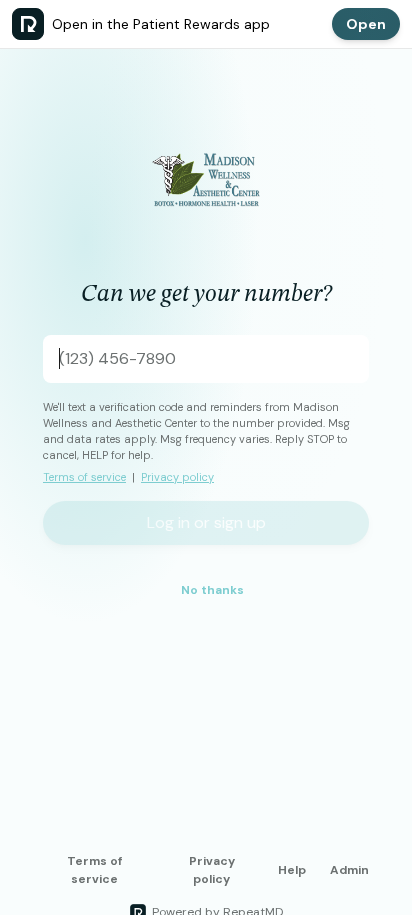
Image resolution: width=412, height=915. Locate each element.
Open (366, 24)
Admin (349, 870)
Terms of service (84, 477)
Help (292, 870)
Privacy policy (177, 477)
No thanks (212, 590)
